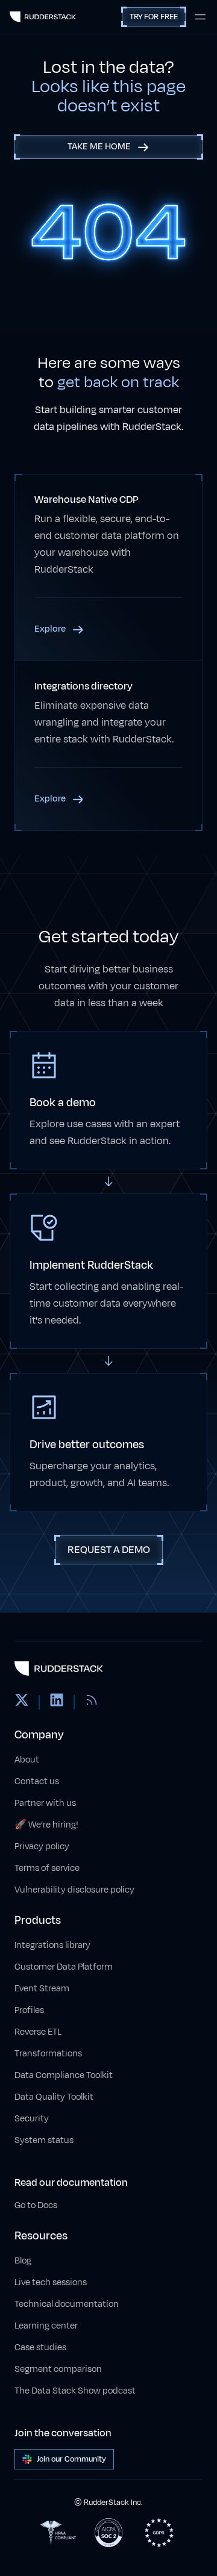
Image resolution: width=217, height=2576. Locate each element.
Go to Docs (36, 2205)
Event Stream (42, 1989)
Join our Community (71, 2459)
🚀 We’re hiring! (46, 1825)
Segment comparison (58, 2369)
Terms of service (47, 1868)
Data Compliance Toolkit (64, 2075)
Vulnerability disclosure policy (74, 1890)
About (27, 1760)
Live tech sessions (51, 2282)
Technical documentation (67, 2304)
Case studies (40, 2347)
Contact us (37, 1781)
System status (44, 2140)
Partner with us (45, 1803)
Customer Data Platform (64, 1967)
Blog (23, 2261)
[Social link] (22, 1702)
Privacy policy (42, 1846)
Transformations (48, 2054)
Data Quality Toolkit (54, 2097)
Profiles (29, 2010)
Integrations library (52, 1945)
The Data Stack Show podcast (75, 2391)
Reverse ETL (38, 2032)
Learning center (46, 2326)
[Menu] (200, 17)
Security (32, 2119)
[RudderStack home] (43, 17)
